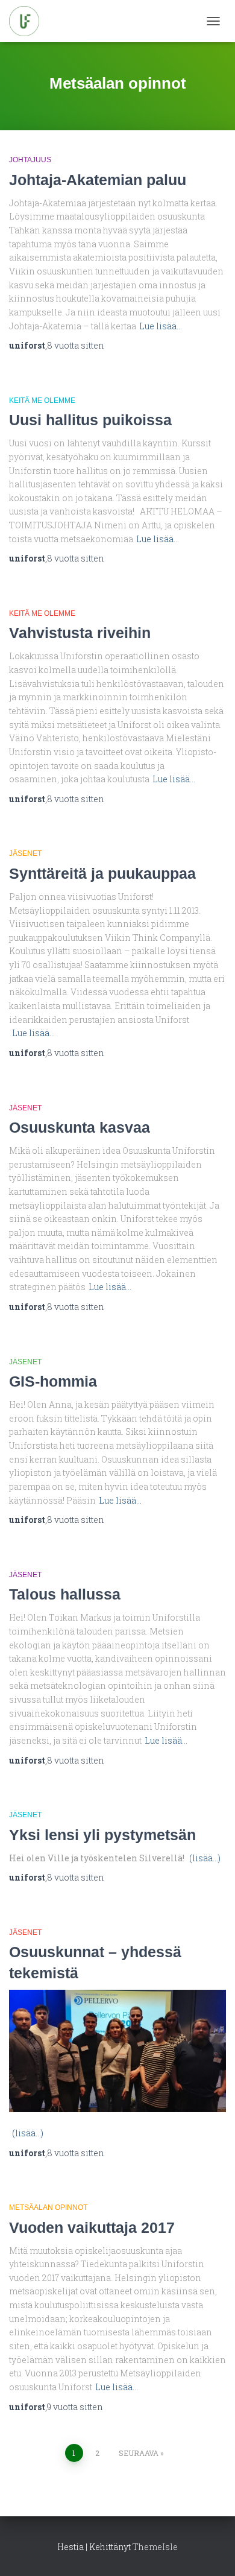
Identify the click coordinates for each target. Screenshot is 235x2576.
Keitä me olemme (42, 400)
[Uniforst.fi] (29, 21)
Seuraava (139, 2453)
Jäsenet (25, 853)
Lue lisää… (161, 326)
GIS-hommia (53, 1381)
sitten (76, 345)
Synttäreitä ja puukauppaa (102, 873)
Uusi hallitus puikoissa (90, 420)
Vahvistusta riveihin (80, 633)
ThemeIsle (155, 2547)
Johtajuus (30, 160)
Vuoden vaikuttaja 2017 (92, 2227)
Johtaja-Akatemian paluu (98, 180)
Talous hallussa (65, 1594)
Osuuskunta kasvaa (80, 1127)
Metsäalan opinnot (48, 2207)
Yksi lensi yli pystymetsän (102, 1835)
